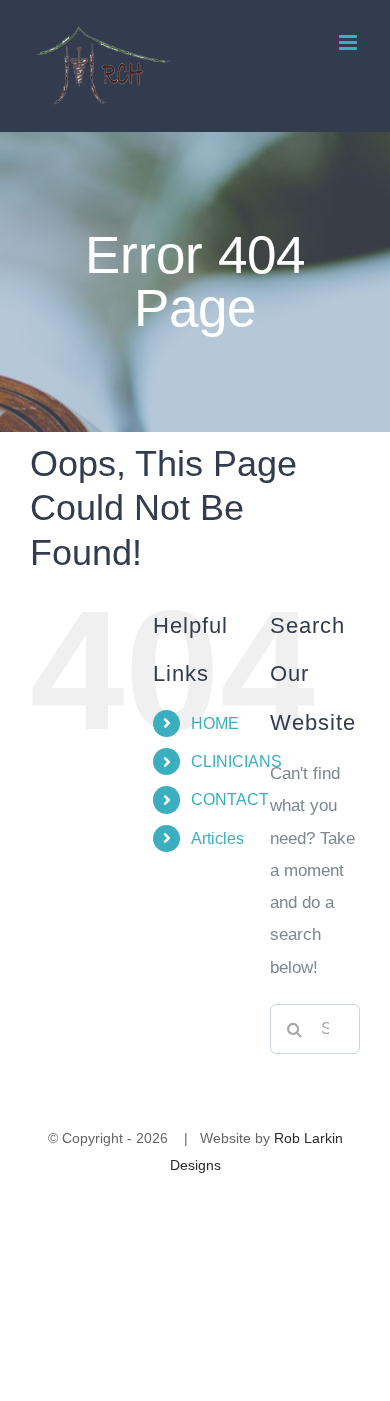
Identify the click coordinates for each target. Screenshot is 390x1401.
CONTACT (230, 799)
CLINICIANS (236, 761)
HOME (215, 723)
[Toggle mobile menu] (349, 42)
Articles (217, 838)
